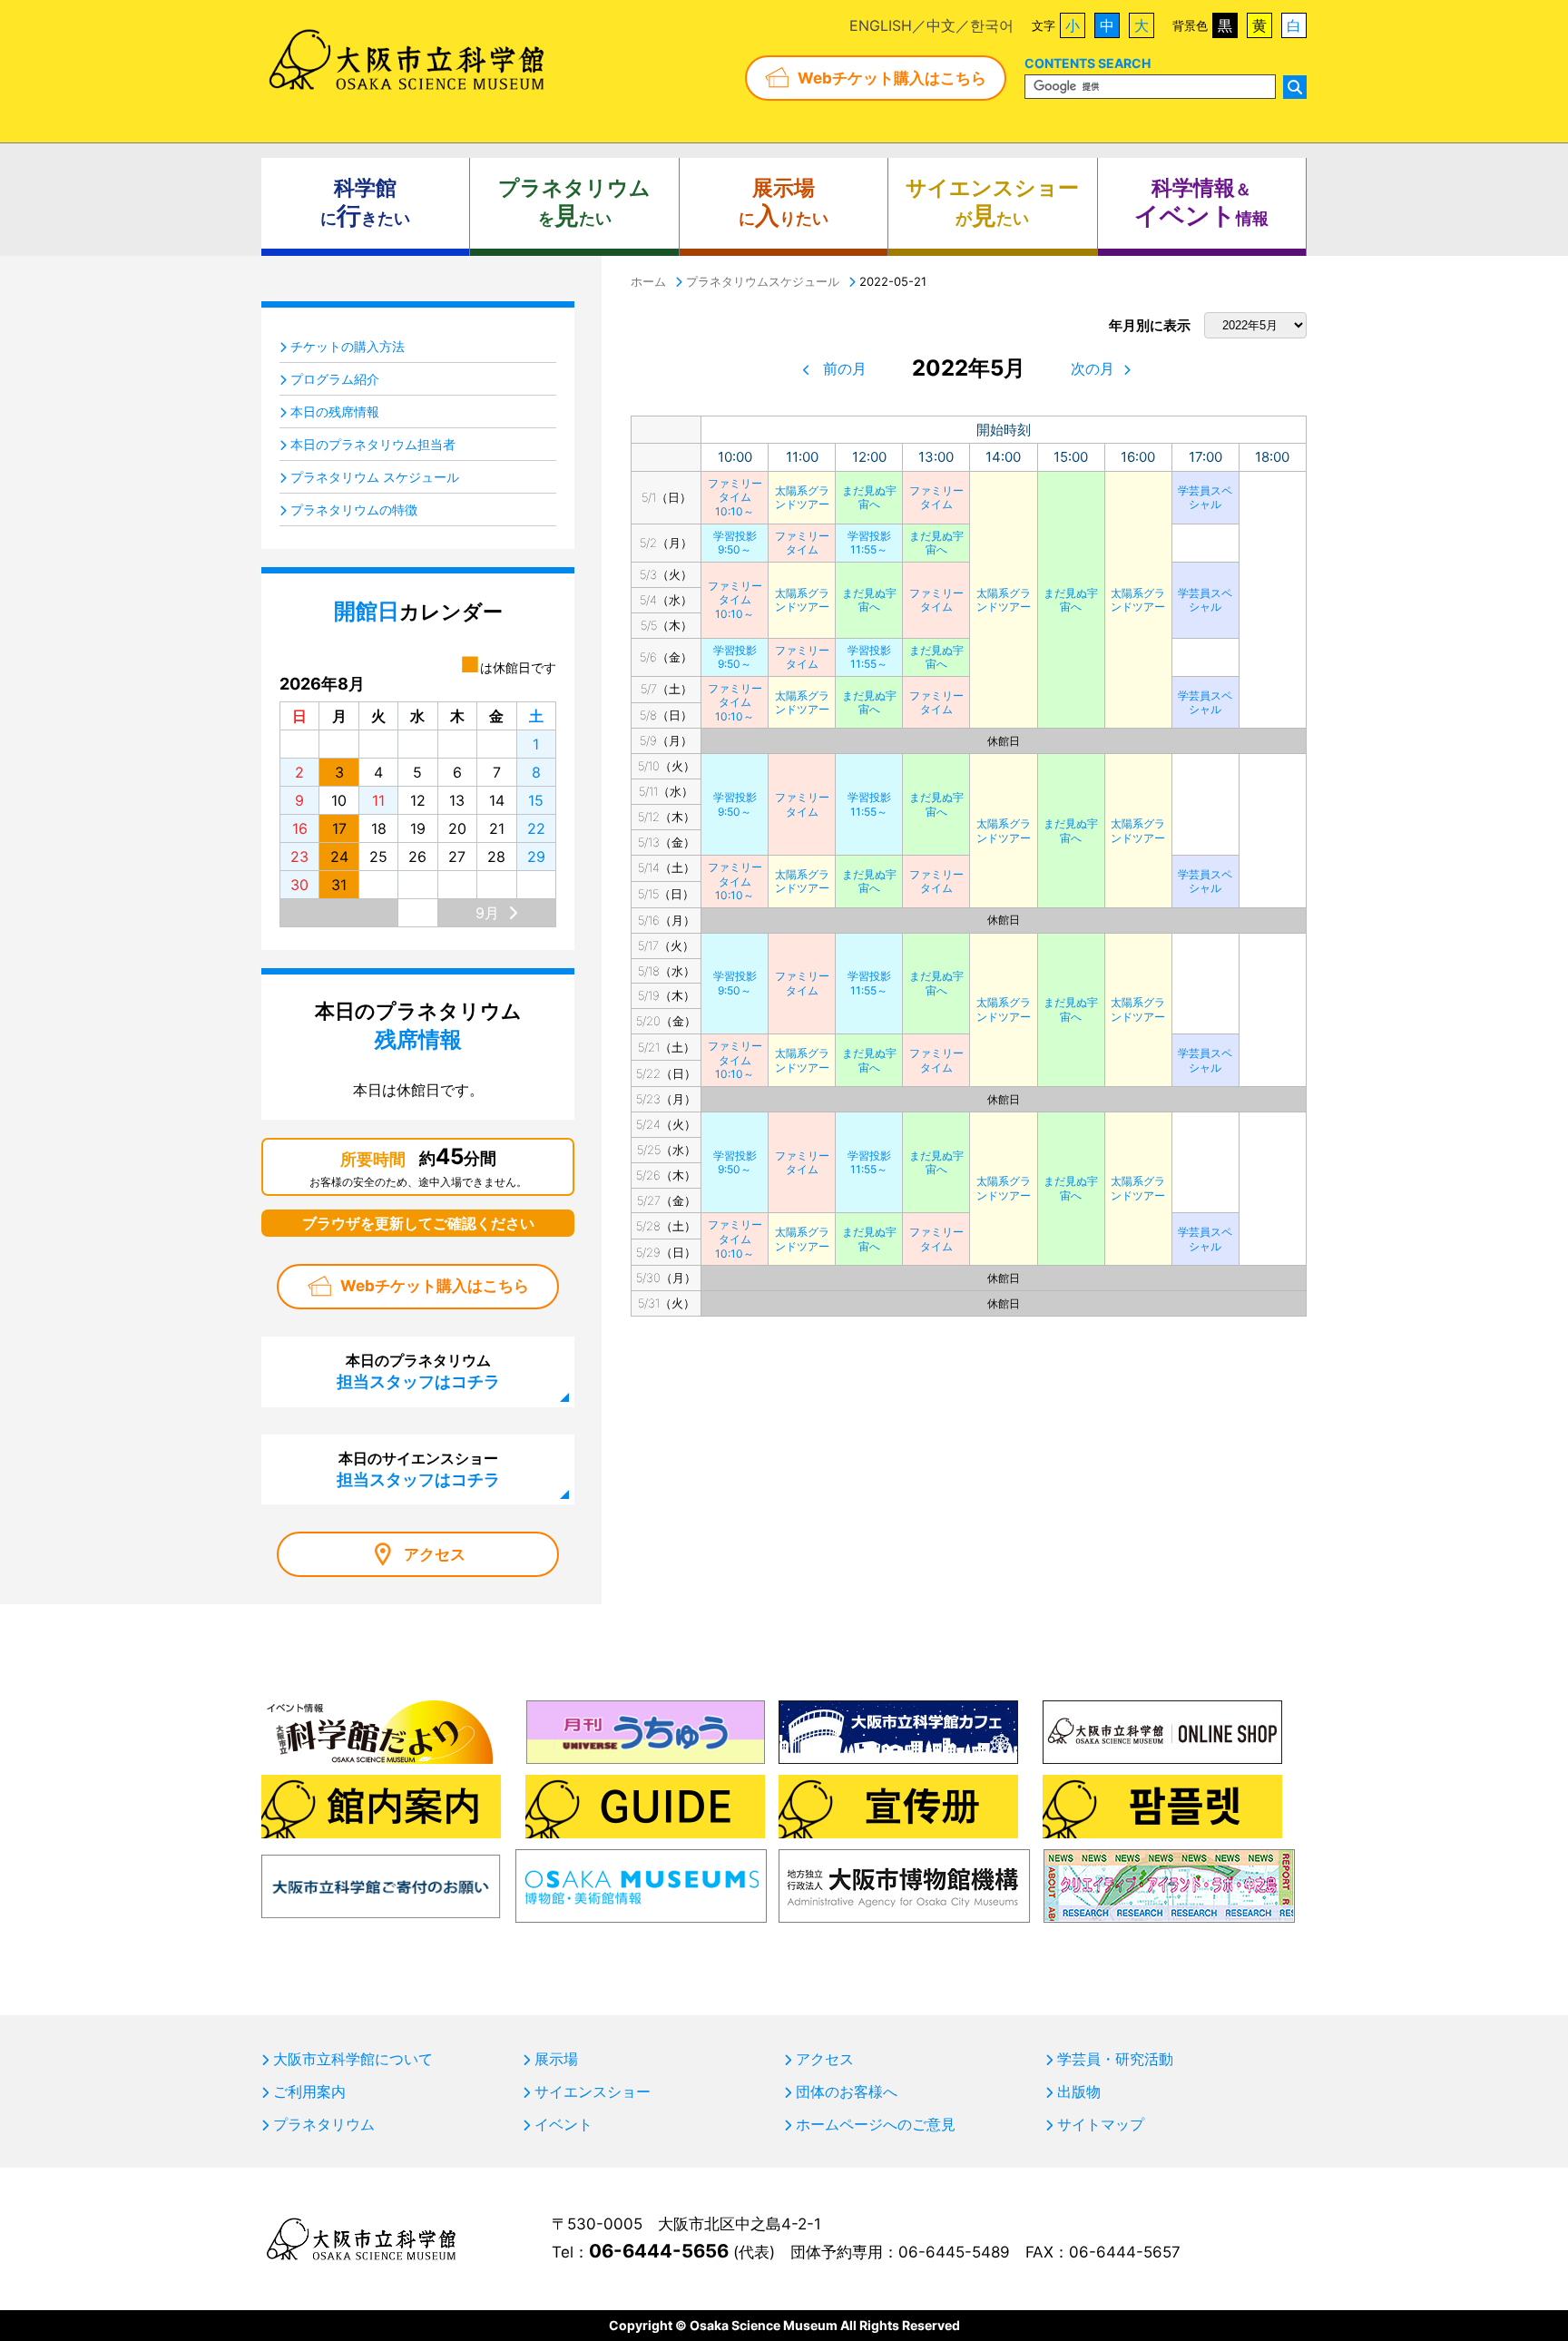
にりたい (784, 203)
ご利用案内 (309, 2091)
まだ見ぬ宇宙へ (869, 498)
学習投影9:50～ (735, 543)
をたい (574, 203)
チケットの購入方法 (348, 346)
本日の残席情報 (335, 411)
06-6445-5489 (954, 2252)
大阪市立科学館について (353, 2059)
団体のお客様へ (847, 2091)
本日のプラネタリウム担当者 (373, 444)
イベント (563, 2124)
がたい (992, 203)
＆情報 (1201, 203)
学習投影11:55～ (869, 543)
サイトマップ (1101, 2124)
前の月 (845, 368)
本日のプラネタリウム (418, 1371)
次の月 (1093, 368)
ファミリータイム (936, 498)
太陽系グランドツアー (802, 498)
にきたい (365, 203)
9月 (487, 913)
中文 (941, 25)
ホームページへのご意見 (876, 2124)
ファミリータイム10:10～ (735, 497)
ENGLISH (881, 25)
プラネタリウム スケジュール (375, 477)
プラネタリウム (324, 2124)
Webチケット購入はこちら (892, 78)
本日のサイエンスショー (418, 1469)
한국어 (992, 25)
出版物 (1079, 2091)
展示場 (556, 2059)
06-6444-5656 (659, 2251)
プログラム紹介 (335, 379)
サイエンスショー (593, 2091)
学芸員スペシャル (1205, 498)
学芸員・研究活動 (1115, 2059)
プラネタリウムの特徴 (354, 509)
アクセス (435, 1554)
